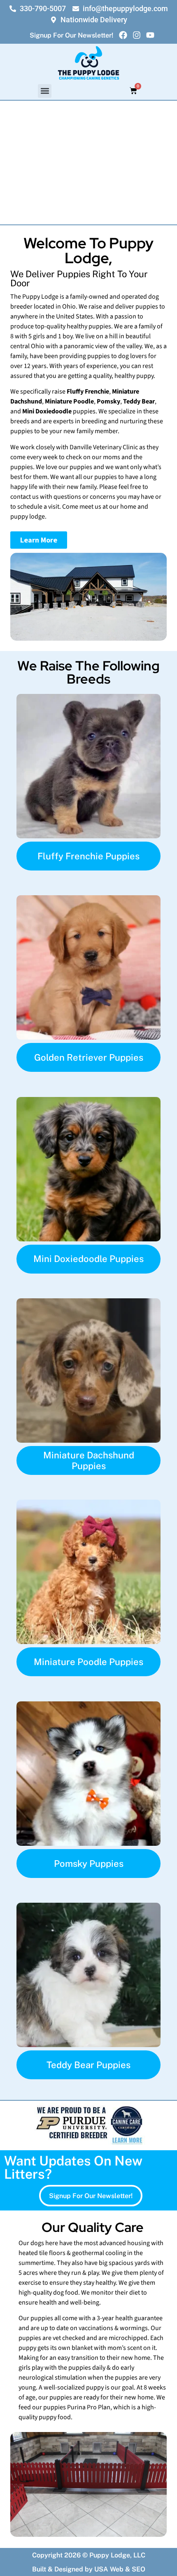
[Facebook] (123, 35)
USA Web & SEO (120, 2569)
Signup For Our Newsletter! (71, 35)
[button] (45, 91)
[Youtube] (150, 35)
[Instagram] (137, 35)
